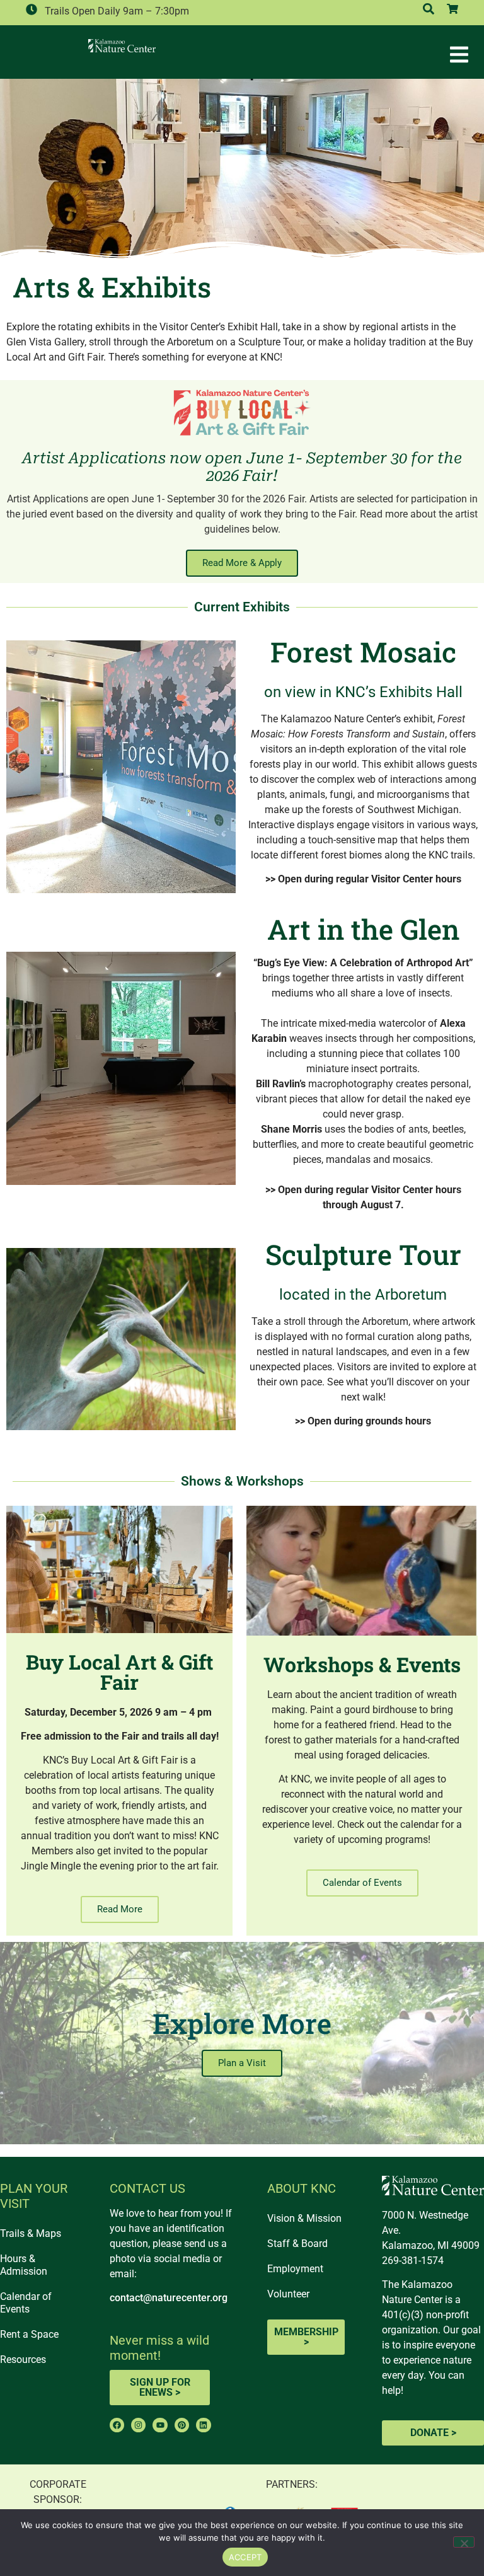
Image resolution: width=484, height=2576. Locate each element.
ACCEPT (245, 2557)
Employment (295, 2269)
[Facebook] (117, 2425)
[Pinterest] (182, 2425)
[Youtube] (160, 2425)
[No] (464, 2542)
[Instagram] (138, 2425)
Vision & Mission (304, 2218)
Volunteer (288, 2294)
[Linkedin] (203, 2425)
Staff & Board (297, 2244)
